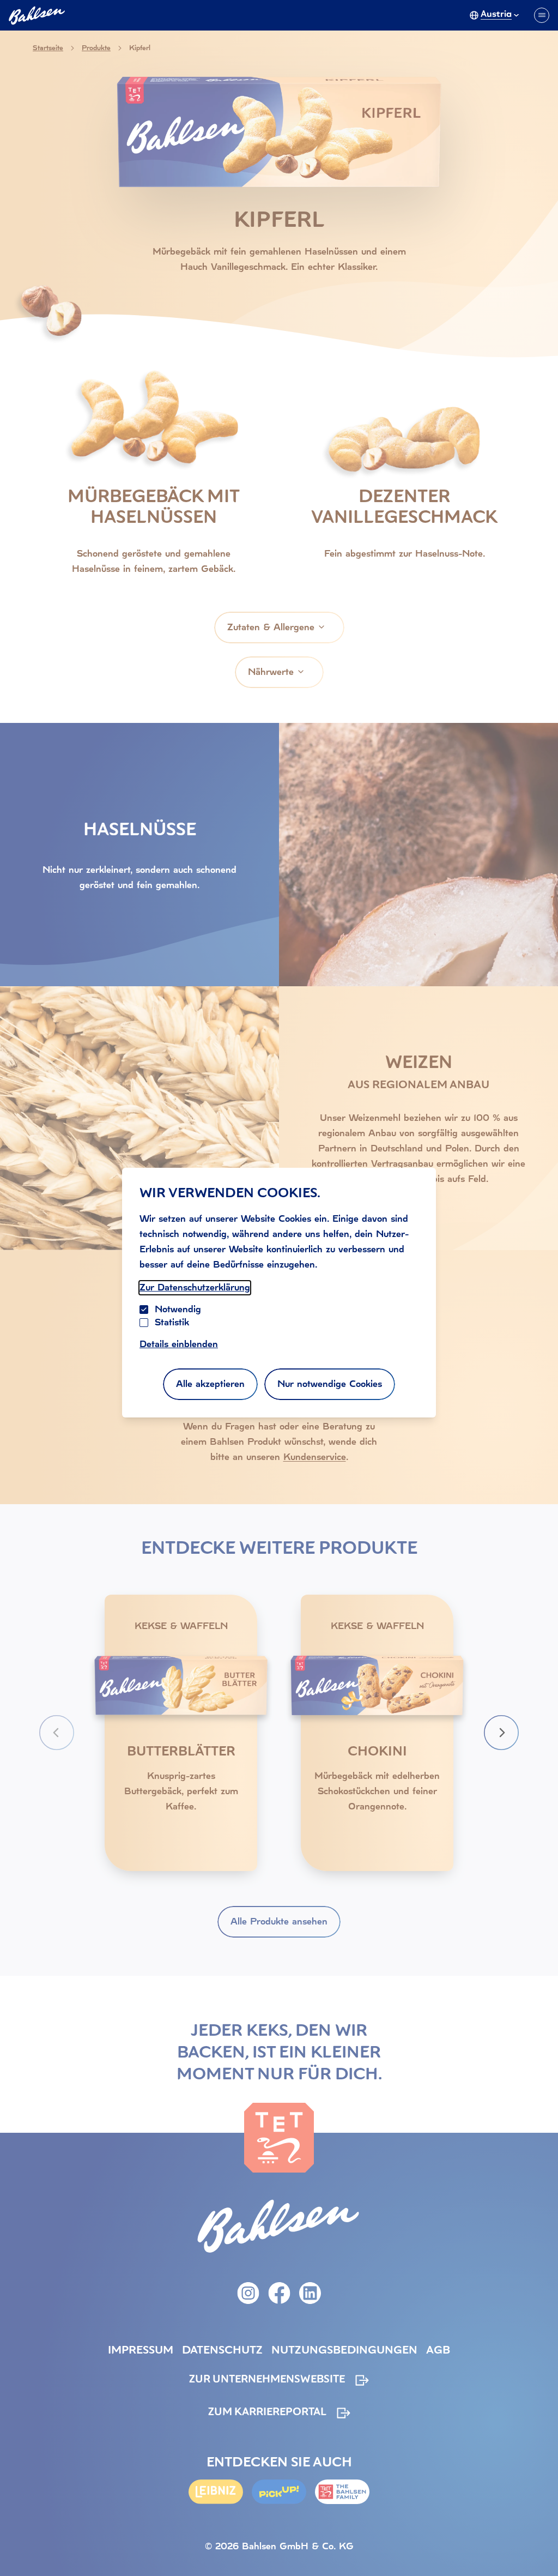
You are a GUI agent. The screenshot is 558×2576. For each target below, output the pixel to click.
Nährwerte (271, 672)
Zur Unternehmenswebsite (267, 2380)
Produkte (96, 48)
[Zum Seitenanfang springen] (536, 2545)
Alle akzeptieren (210, 1384)
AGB (438, 2351)
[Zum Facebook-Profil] (279, 2293)
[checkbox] (144, 1323)
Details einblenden (179, 1344)
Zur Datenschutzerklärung (195, 1287)
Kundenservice (315, 1457)
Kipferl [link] (140, 48)
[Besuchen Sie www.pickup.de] (279, 2492)
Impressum (141, 2351)
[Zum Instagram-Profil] (248, 2293)
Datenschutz (222, 2351)
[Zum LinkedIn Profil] (310, 2293)
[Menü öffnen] (542, 15)
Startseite (48, 48)
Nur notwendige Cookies (330, 1384)
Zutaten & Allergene (271, 627)
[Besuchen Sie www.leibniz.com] (216, 2492)
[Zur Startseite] (279, 2138)
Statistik (172, 1322)
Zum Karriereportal (267, 2413)
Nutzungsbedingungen (344, 2351)
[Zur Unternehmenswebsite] (342, 2492)
